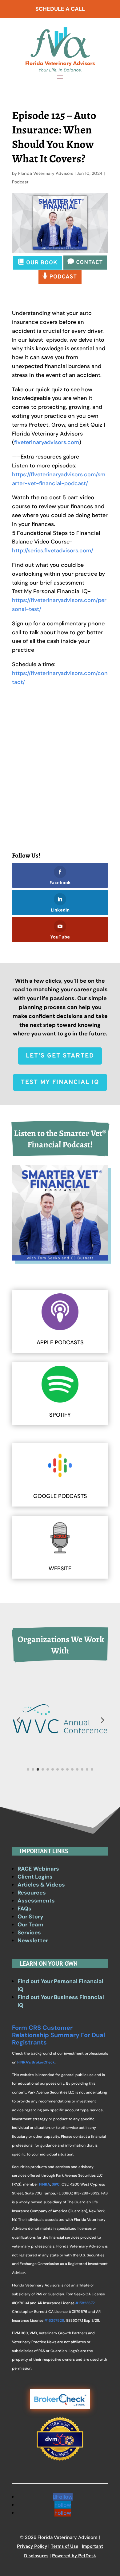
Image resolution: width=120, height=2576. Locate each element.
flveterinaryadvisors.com (47, 442)
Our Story (30, 1917)
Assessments (36, 1901)
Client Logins (35, 1877)
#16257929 (54, 2321)
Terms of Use (64, 2547)
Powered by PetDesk (74, 2556)
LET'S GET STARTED (60, 1056)
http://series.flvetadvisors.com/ (53, 551)
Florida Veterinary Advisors (46, 173)
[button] (18, 1720)
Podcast (20, 182)
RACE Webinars (38, 1869)
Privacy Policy (32, 2547)
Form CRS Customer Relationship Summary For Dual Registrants (58, 2035)
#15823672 (85, 2303)
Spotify (60, 1415)
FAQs (24, 1909)
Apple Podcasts (60, 1342)
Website (60, 1568)
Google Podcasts (60, 1496)
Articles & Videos (41, 1885)
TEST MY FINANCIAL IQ (60, 1082)
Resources (32, 1893)
